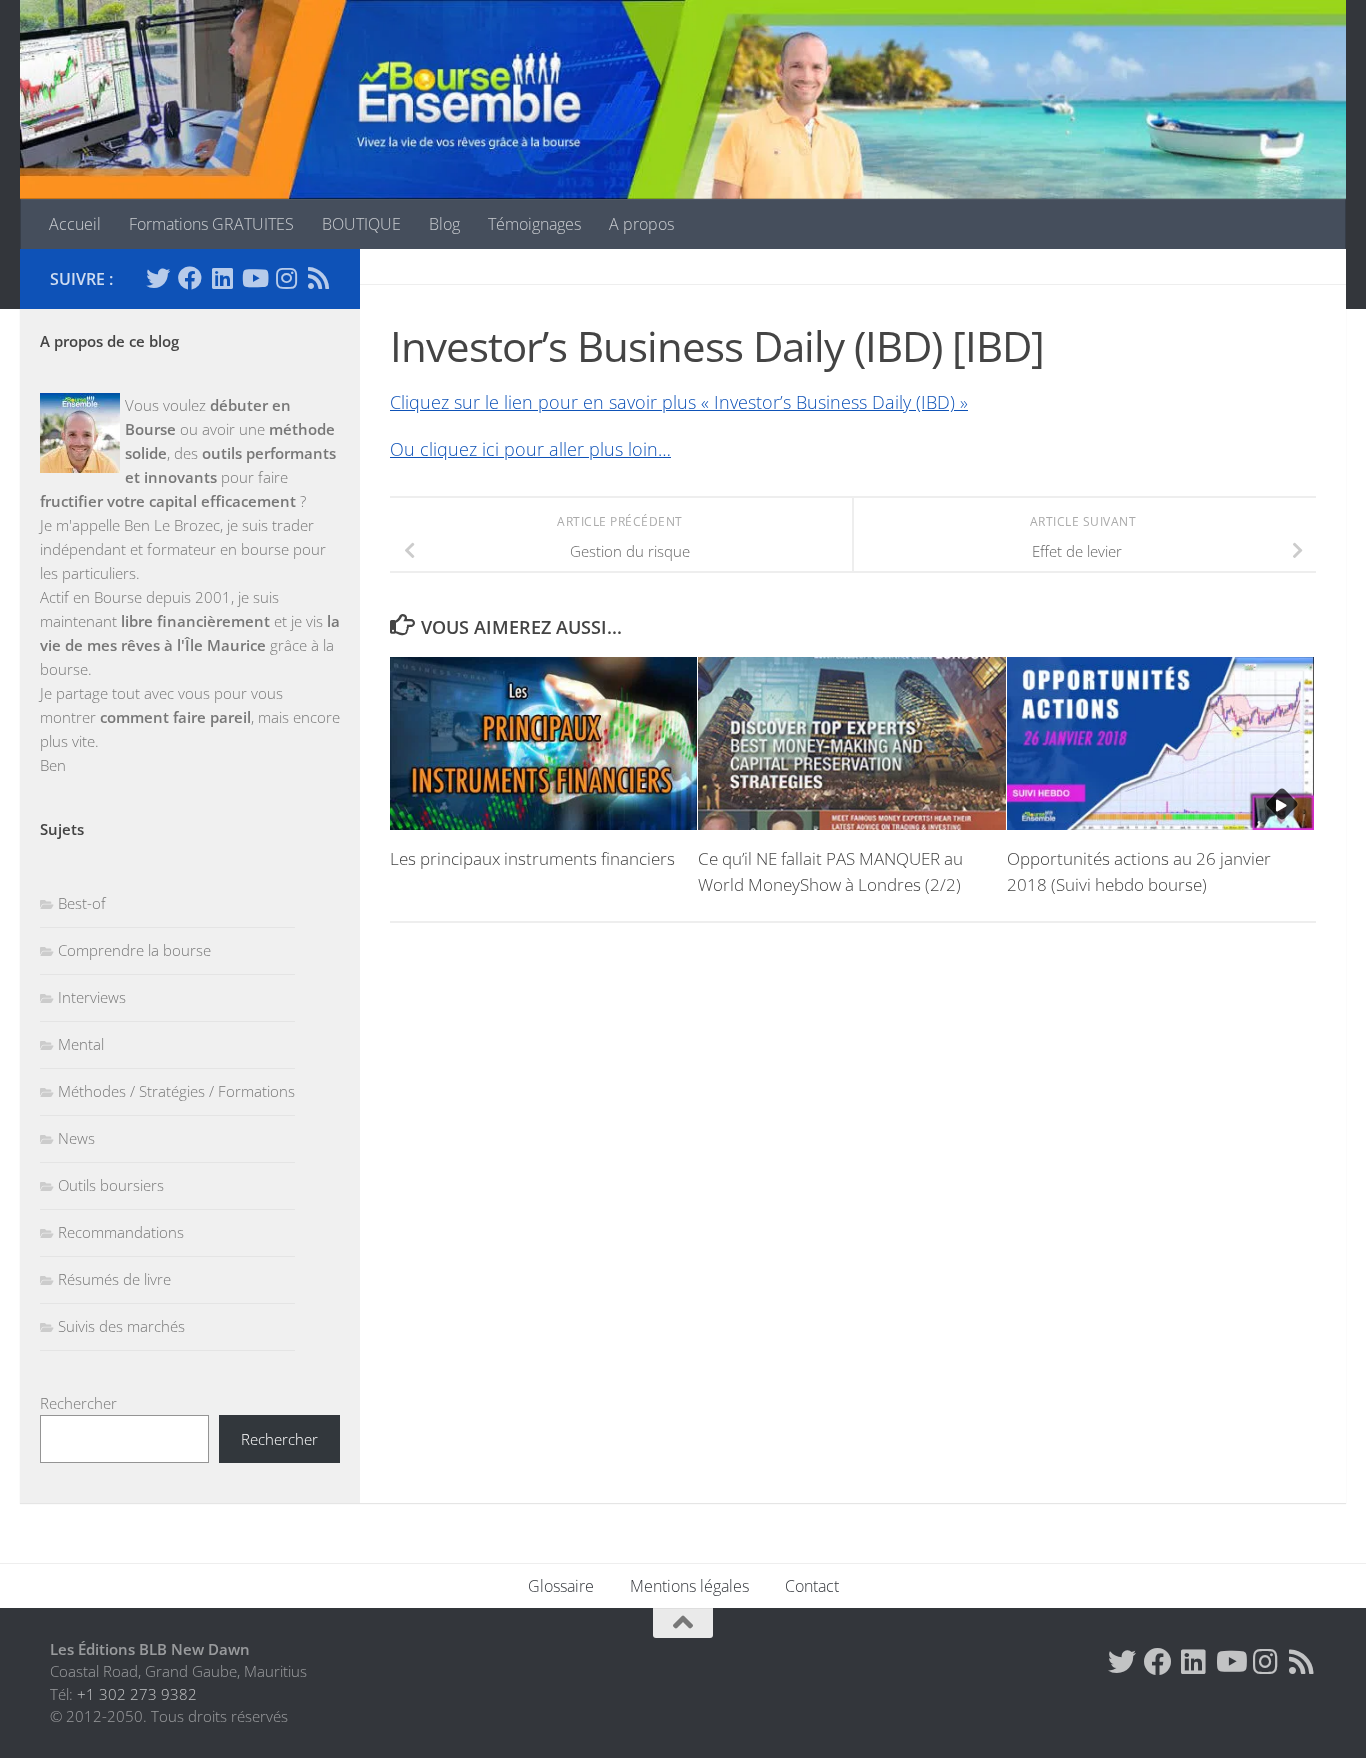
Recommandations (121, 1232)
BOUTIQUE (361, 224)
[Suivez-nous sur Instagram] (286, 278)
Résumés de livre (114, 1279)
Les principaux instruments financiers (532, 858)
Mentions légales (689, 1586)
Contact (812, 1586)
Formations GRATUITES (211, 224)
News (76, 1138)
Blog (444, 224)
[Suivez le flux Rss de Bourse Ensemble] (318, 278)
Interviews (92, 997)
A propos (641, 224)
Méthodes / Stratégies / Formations (176, 1091)
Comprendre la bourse (134, 950)
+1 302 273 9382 (137, 1694)
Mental (81, 1044)
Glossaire (561, 1586)
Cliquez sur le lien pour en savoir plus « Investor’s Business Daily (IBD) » (679, 402)
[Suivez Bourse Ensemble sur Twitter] (158, 278)
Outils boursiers (111, 1185)
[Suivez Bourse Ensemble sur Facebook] (190, 278)
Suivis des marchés (121, 1326)
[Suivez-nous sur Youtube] (254, 278)
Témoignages (534, 224)
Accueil (75, 224)
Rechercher (78, 1403)
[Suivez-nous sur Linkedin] (222, 278)
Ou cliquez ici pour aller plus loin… (530, 449)
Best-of (82, 903)
